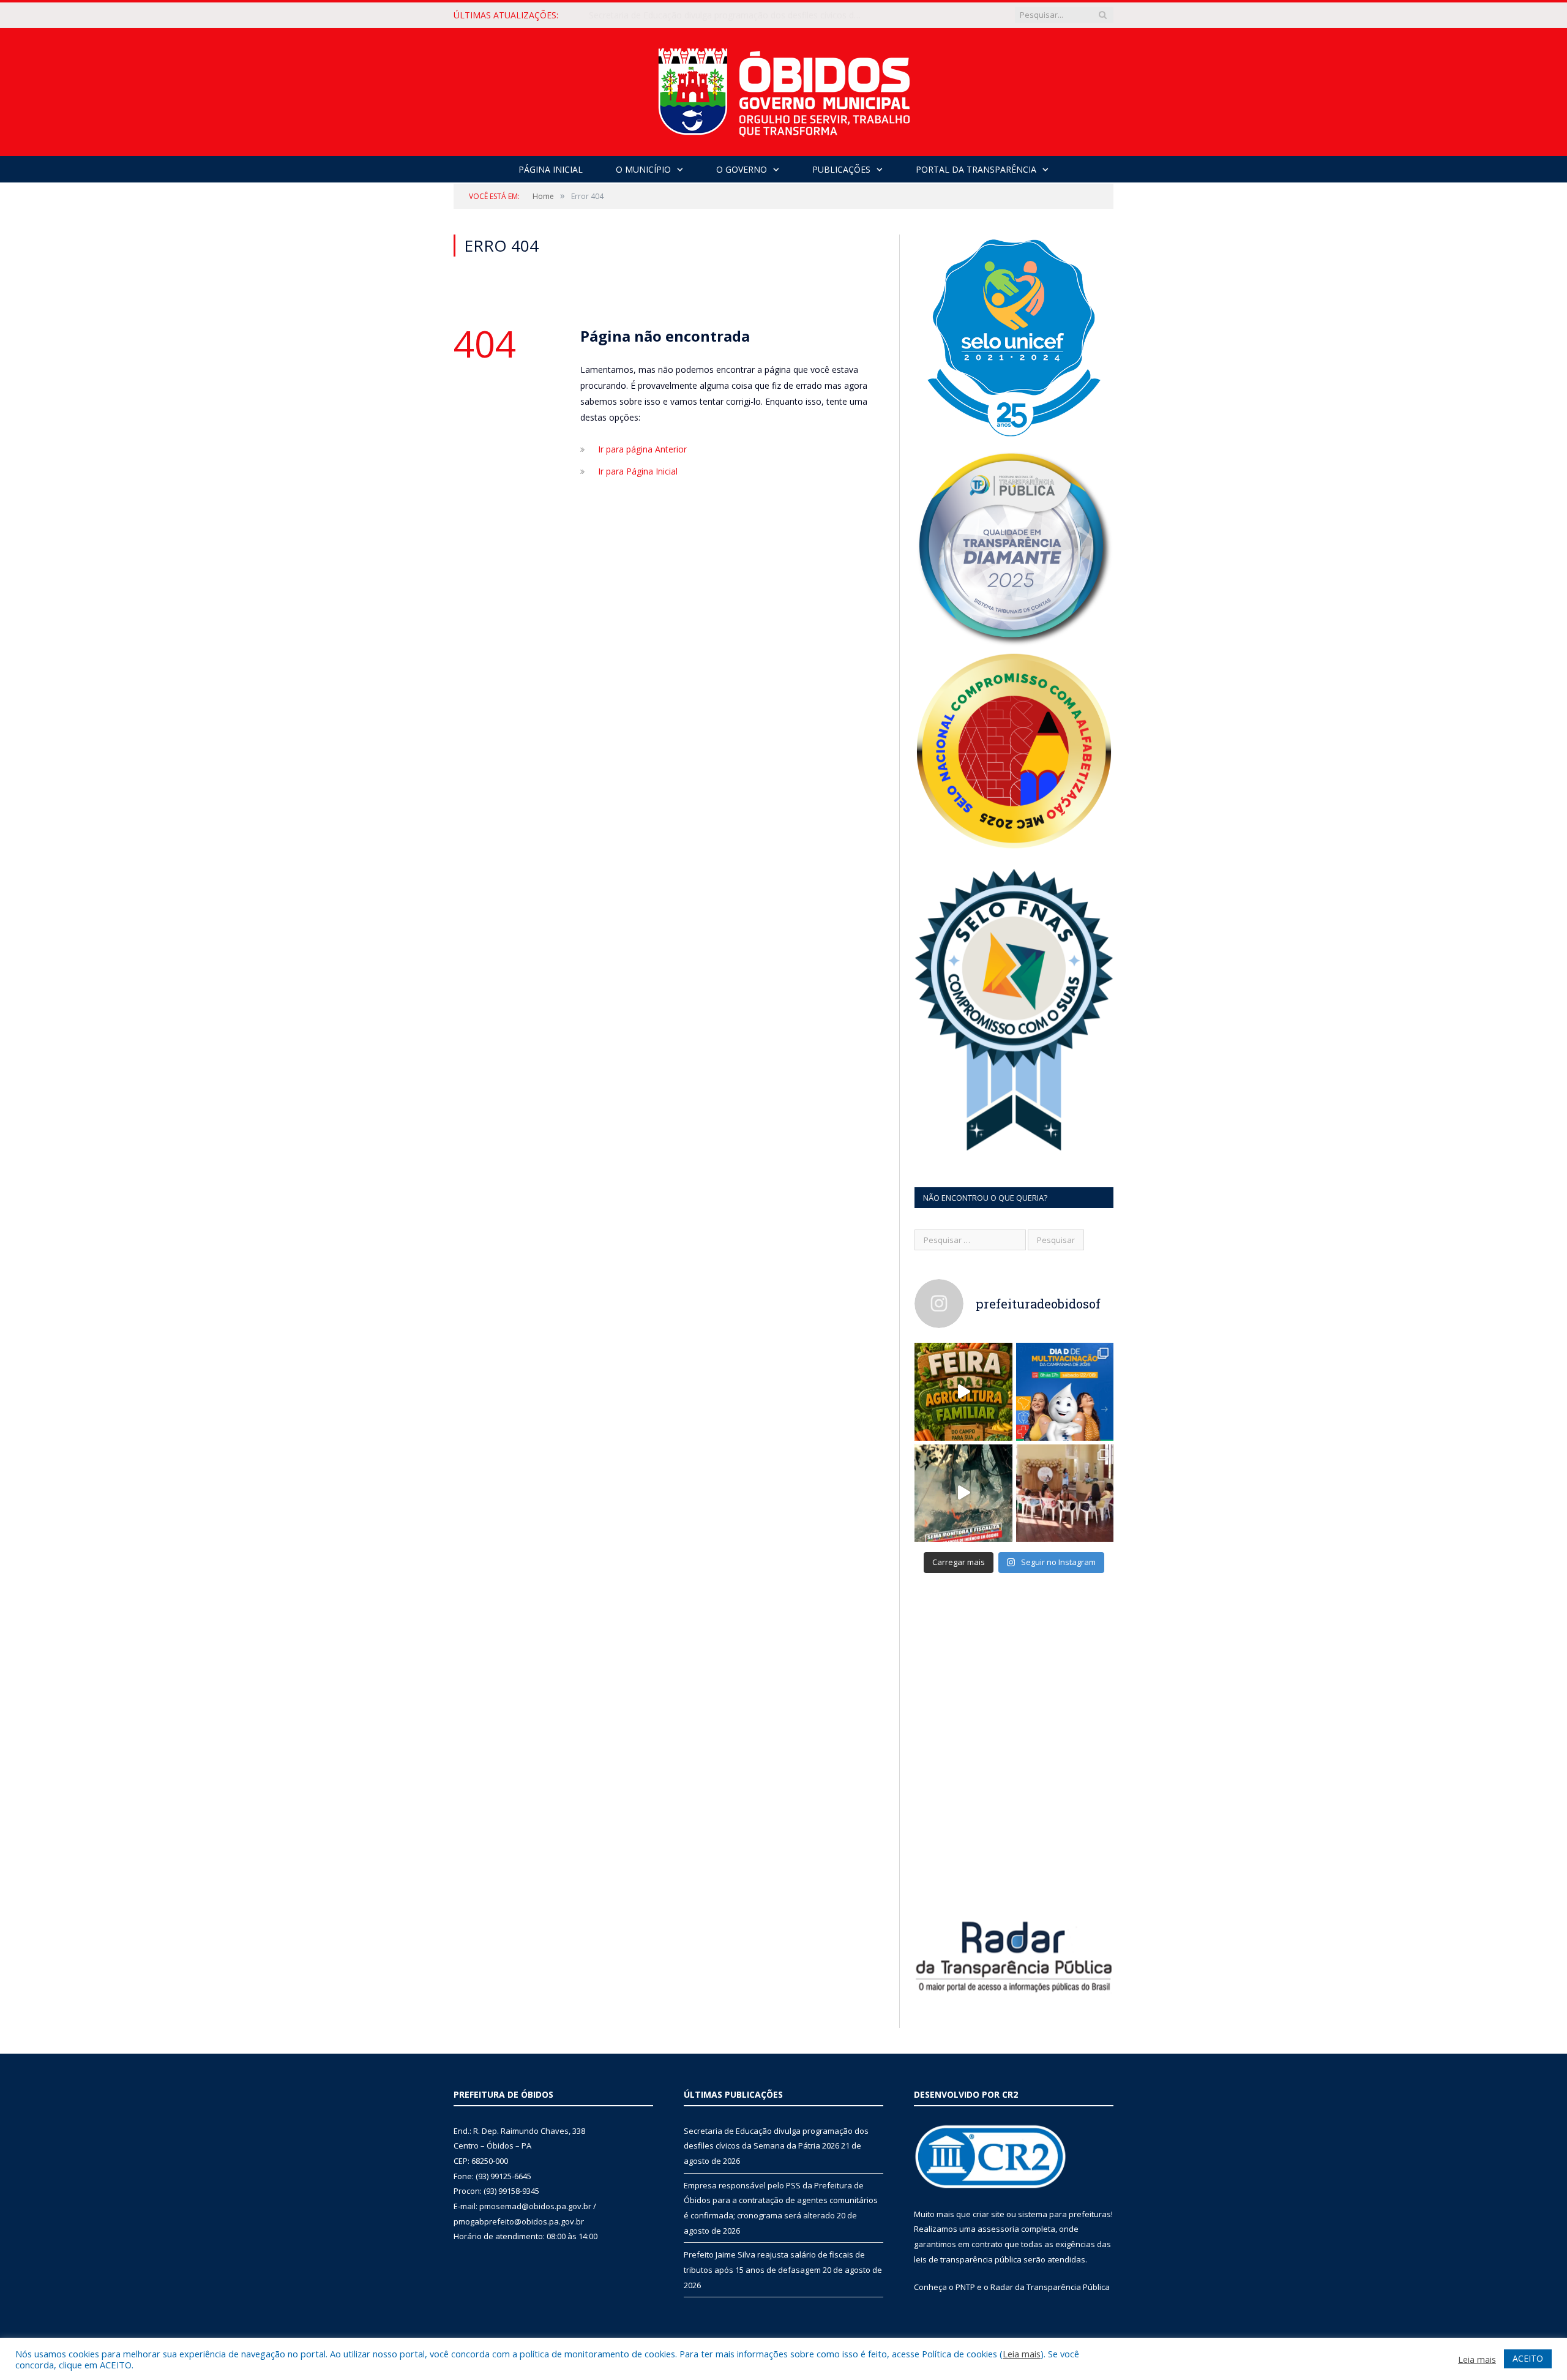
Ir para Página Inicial (638, 471)
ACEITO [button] (1528, 2358)
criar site (989, 2214)
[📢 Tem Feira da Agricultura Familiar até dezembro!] (963, 1392)
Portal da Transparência (976, 169)
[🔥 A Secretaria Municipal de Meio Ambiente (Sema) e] (963, 1493)
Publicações (841, 169)
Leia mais (1022, 2354)
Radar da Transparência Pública (1050, 2287)
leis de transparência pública (968, 2259)
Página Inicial (551, 169)
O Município (643, 169)
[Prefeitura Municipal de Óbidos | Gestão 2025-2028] (784, 89)
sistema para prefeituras (1064, 2214)
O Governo (742, 169)
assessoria (998, 2229)
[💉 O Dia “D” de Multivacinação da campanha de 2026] (1065, 1392)
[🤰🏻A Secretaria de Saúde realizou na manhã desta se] (1065, 1493)
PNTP (965, 2287)
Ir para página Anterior (642, 449)
